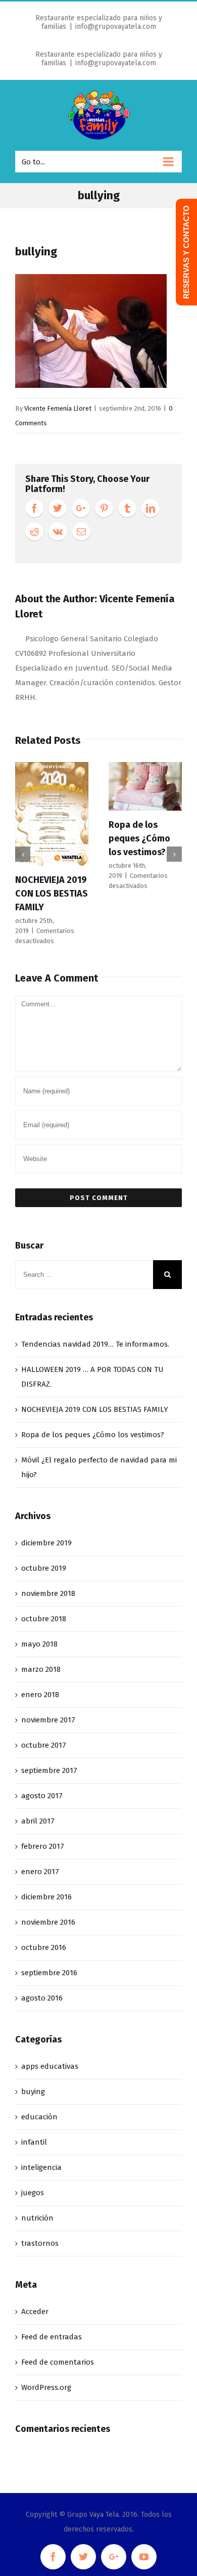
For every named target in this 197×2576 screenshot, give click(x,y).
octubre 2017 (44, 1745)
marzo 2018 (41, 1669)
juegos (33, 2193)
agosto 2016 (42, 1998)
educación (39, 2117)
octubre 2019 (44, 1568)
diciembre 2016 (46, 1897)
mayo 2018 (39, 1644)
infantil (34, 2142)
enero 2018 (40, 1695)
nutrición (37, 2218)
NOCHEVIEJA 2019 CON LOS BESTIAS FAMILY (52, 894)
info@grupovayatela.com (116, 27)
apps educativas (50, 2066)
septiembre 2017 (49, 1770)
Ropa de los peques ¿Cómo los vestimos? (139, 838)
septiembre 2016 (49, 1973)
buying (33, 2092)
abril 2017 (38, 1821)
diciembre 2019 (46, 1543)
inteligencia (41, 2167)
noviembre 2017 (48, 1720)
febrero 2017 (43, 1846)
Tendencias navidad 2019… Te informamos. (95, 1344)
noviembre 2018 (48, 1593)
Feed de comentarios (58, 2362)
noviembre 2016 (48, 1922)
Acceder (35, 2312)
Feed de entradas (52, 2337)
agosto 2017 (42, 1796)
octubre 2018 (44, 1619)
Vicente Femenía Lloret (58, 408)
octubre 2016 (44, 1947)
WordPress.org (46, 2387)
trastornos (40, 2243)
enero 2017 (40, 1872)
